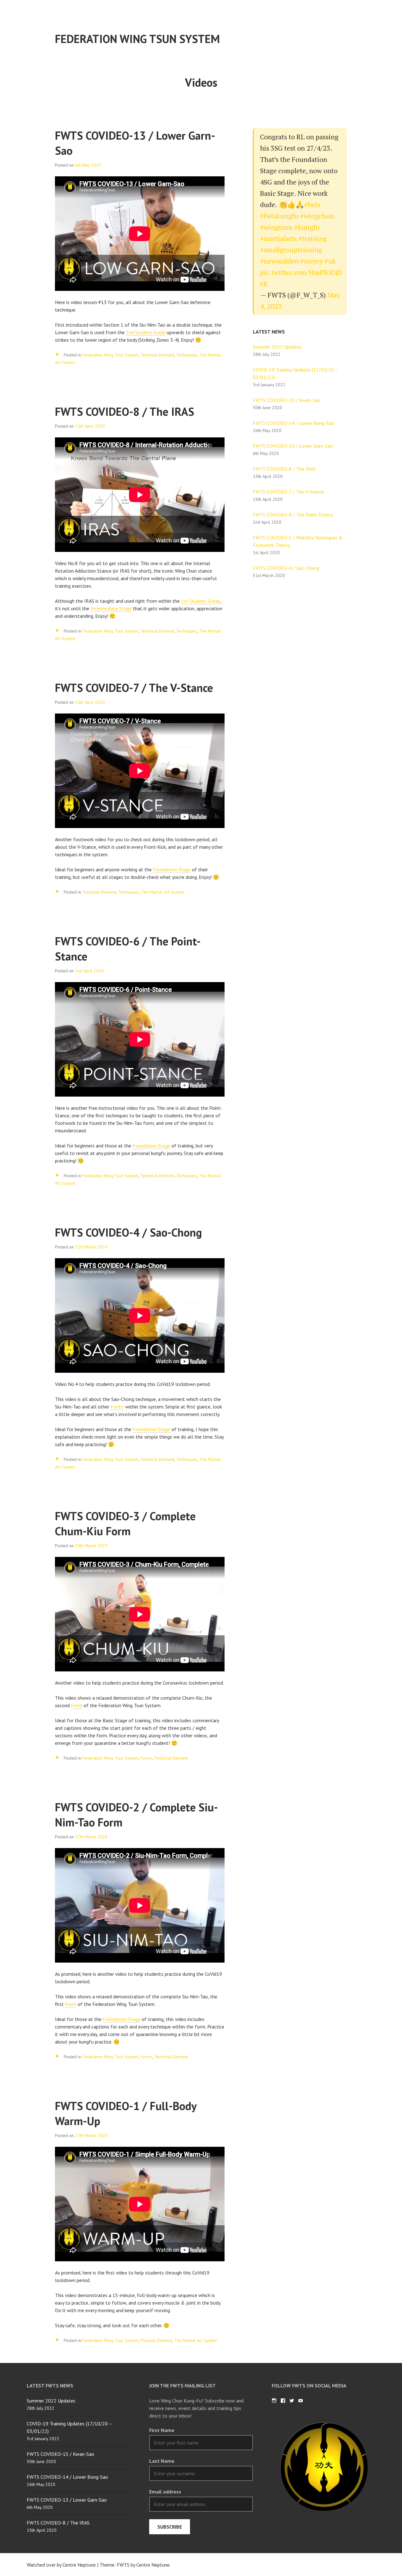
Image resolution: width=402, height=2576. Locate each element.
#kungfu (307, 227)
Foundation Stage (172, 869)
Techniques (187, 355)
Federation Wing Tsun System (137, 39)
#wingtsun (276, 227)
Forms (117, 1407)
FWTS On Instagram (274, 2401)
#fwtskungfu (279, 216)
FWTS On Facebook (283, 2401)
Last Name (162, 2461)
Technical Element (157, 355)
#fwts (312, 204)
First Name (162, 2430)
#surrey (312, 261)
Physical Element (156, 2340)
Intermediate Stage (111, 608)
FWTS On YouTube (301, 2401)
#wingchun (317, 216)
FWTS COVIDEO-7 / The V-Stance (134, 688)
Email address (165, 2492)
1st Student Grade (200, 601)
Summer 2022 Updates (277, 347)
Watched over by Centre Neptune (61, 2565)
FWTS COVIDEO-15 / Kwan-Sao (287, 400)
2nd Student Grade (146, 332)
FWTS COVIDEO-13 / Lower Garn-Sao (293, 446)
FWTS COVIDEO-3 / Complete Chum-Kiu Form (125, 1523)
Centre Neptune (153, 2565)
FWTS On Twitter (292, 2401)
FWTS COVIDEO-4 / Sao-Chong (128, 1232)
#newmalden (279, 261)
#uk (330, 261)
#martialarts (278, 238)
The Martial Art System (163, 892)
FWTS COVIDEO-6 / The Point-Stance (293, 515)
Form (77, 1705)
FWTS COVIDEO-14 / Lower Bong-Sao (293, 423)
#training (313, 238)
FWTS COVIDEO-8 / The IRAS (125, 412)
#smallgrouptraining (291, 250)
